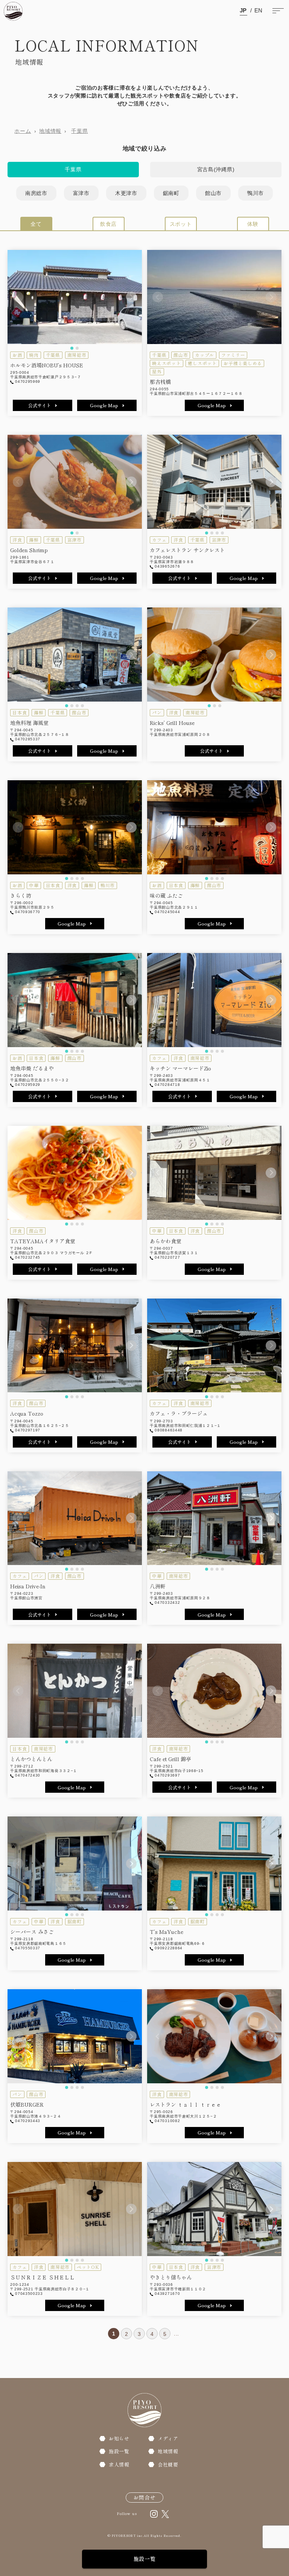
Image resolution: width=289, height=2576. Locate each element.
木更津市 (126, 193)
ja (243, 10)
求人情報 (119, 2464)
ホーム (23, 131)
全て (36, 224)
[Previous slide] (18, 297)
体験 (253, 224)
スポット (181, 224)
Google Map (104, 405)
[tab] (72, 348)
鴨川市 (256, 193)
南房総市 (36, 193)
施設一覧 (145, 2559)
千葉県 (79, 131)
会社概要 (168, 2464)
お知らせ (119, 2438)
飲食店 (108, 224)
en (259, 10)
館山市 (213, 193)
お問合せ (144, 2497)
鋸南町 (171, 193)
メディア (168, 2438)
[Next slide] (131, 297)
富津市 (81, 193)
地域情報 (50, 131)
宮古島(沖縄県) (216, 169)
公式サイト (40, 405)
